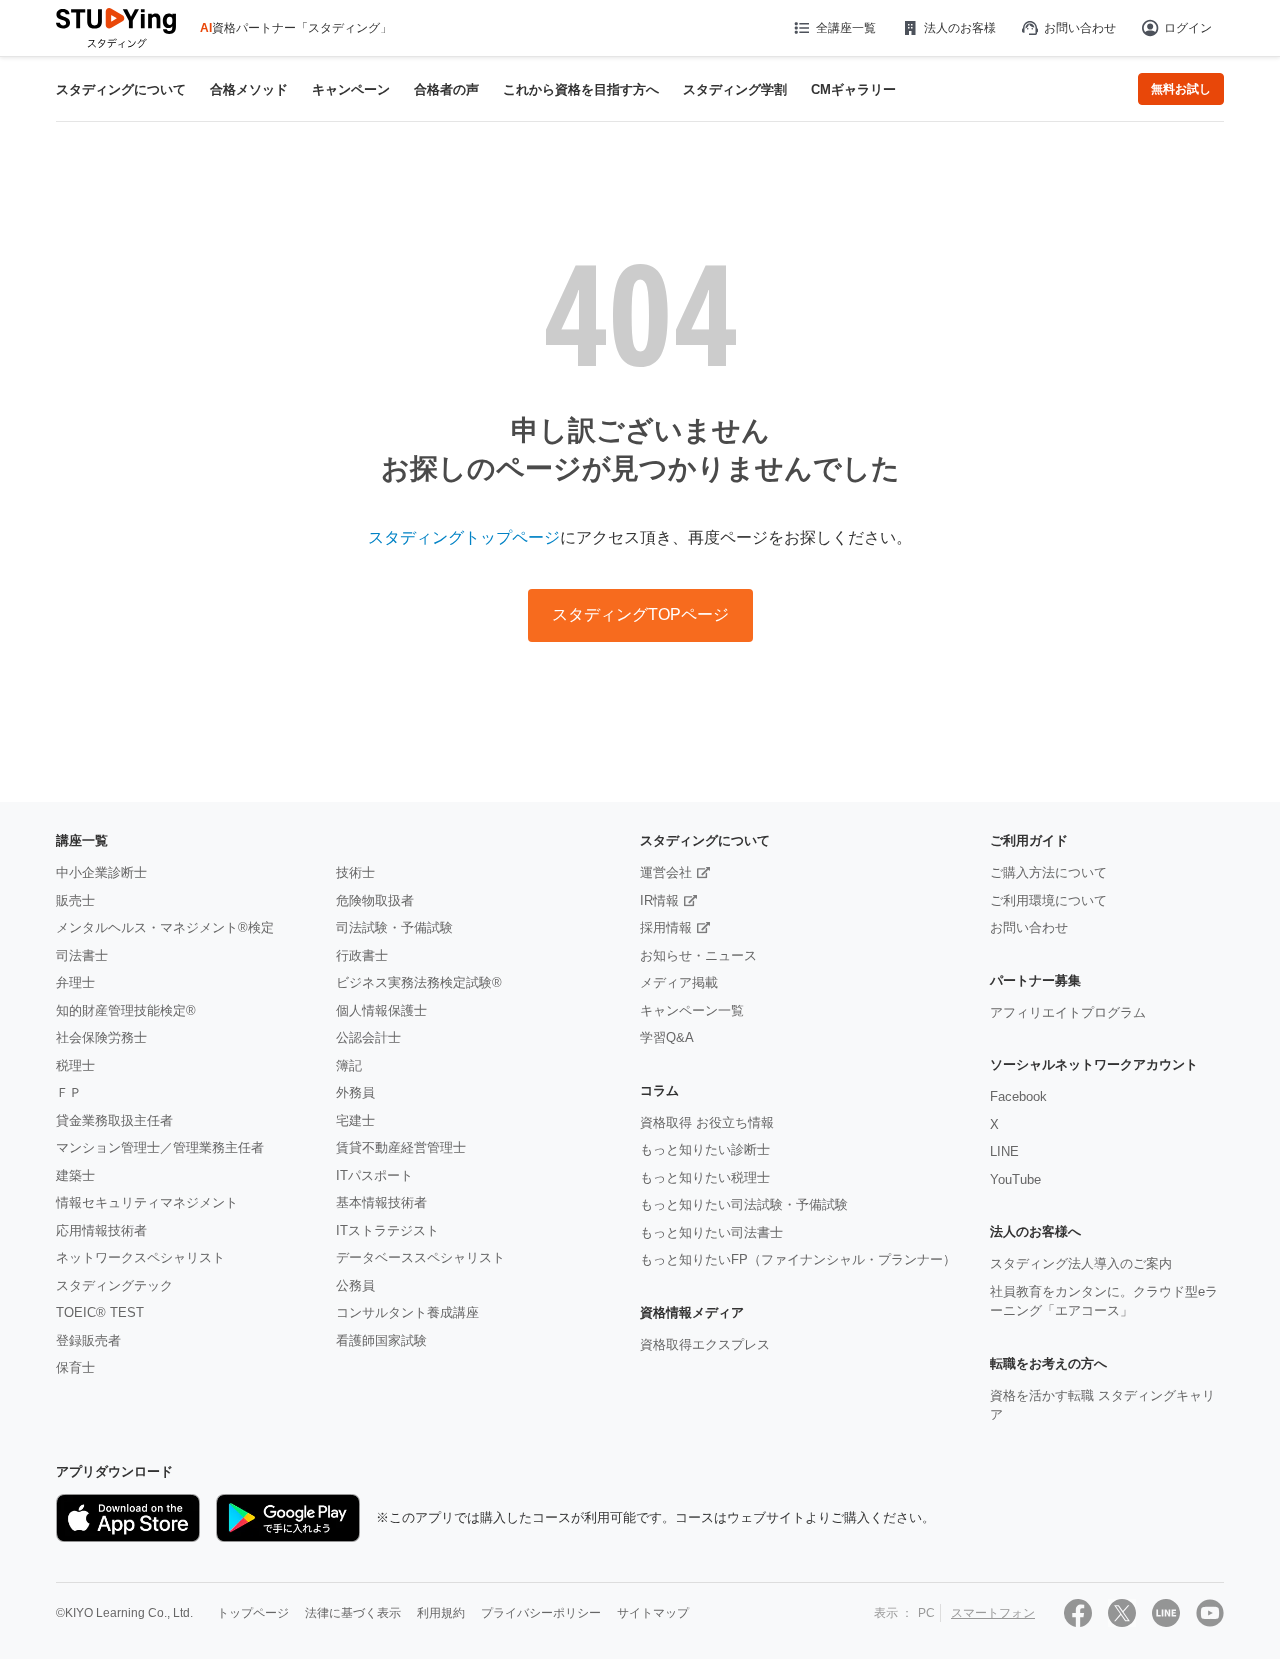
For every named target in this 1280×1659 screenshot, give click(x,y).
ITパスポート (374, 1175)
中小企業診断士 (101, 872)
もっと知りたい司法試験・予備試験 (744, 1204)
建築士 (75, 1175)
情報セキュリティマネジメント (147, 1202)
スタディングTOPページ (640, 614)
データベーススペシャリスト (420, 1257)
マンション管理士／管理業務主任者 (160, 1147)
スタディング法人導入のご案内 (1081, 1263)
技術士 (355, 872)
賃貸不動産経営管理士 (401, 1147)
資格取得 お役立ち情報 (707, 1122)
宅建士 (355, 1120)
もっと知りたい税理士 (705, 1177)
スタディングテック (114, 1285)
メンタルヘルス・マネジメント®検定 (165, 927)
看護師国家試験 (381, 1340)
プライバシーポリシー (541, 1613)
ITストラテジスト (387, 1230)
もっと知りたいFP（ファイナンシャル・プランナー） (798, 1259)
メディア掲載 (679, 982)
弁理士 (75, 982)
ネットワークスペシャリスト (140, 1257)
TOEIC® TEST (100, 1312)
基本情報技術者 (381, 1202)
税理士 (75, 1065)
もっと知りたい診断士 (705, 1149)
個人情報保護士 (381, 1010)
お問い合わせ (1080, 28)
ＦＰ (69, 1092)
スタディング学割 (735, 89)
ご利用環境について (1048, 900)
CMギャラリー (853, 89)
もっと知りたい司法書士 (711, 1232)
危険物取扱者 (375, 900)
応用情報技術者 (101, 1230)
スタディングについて (121, 89)
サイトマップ (653, 1613)
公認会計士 (368, 1037)
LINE (1004, 1151)
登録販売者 (88, 1340)
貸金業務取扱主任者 (114, 1120)
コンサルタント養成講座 (407, 1312)
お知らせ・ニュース (698, 955)
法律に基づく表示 (353, 1613)
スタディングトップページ (464, 537)
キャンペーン (351, 89)
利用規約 (441, 1613)
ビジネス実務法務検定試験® (419, 982)
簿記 (349, 1065)
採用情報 (666, 927)
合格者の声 (446, 89)
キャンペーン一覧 (692, 1010)
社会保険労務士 (101, 1037)
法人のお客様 (960, 28)
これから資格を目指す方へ (581, 89)
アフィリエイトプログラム (1068, 1012)
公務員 (355, 1285)
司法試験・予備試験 (394, 927)
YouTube (1015, 1179)
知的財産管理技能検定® (126, 1010)
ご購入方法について (1048, 872)
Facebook (1018, 1096)
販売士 (75, 900)
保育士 (75, 1367)
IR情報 (659, 900)
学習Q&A (667, 1037)
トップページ (253, 1613)
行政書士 (362, 955)
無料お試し (1181, 89)
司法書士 (82, 955)
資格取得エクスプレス (705, 1344)
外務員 (355, 1092)
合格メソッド (249, 89)
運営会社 (666, 872)
